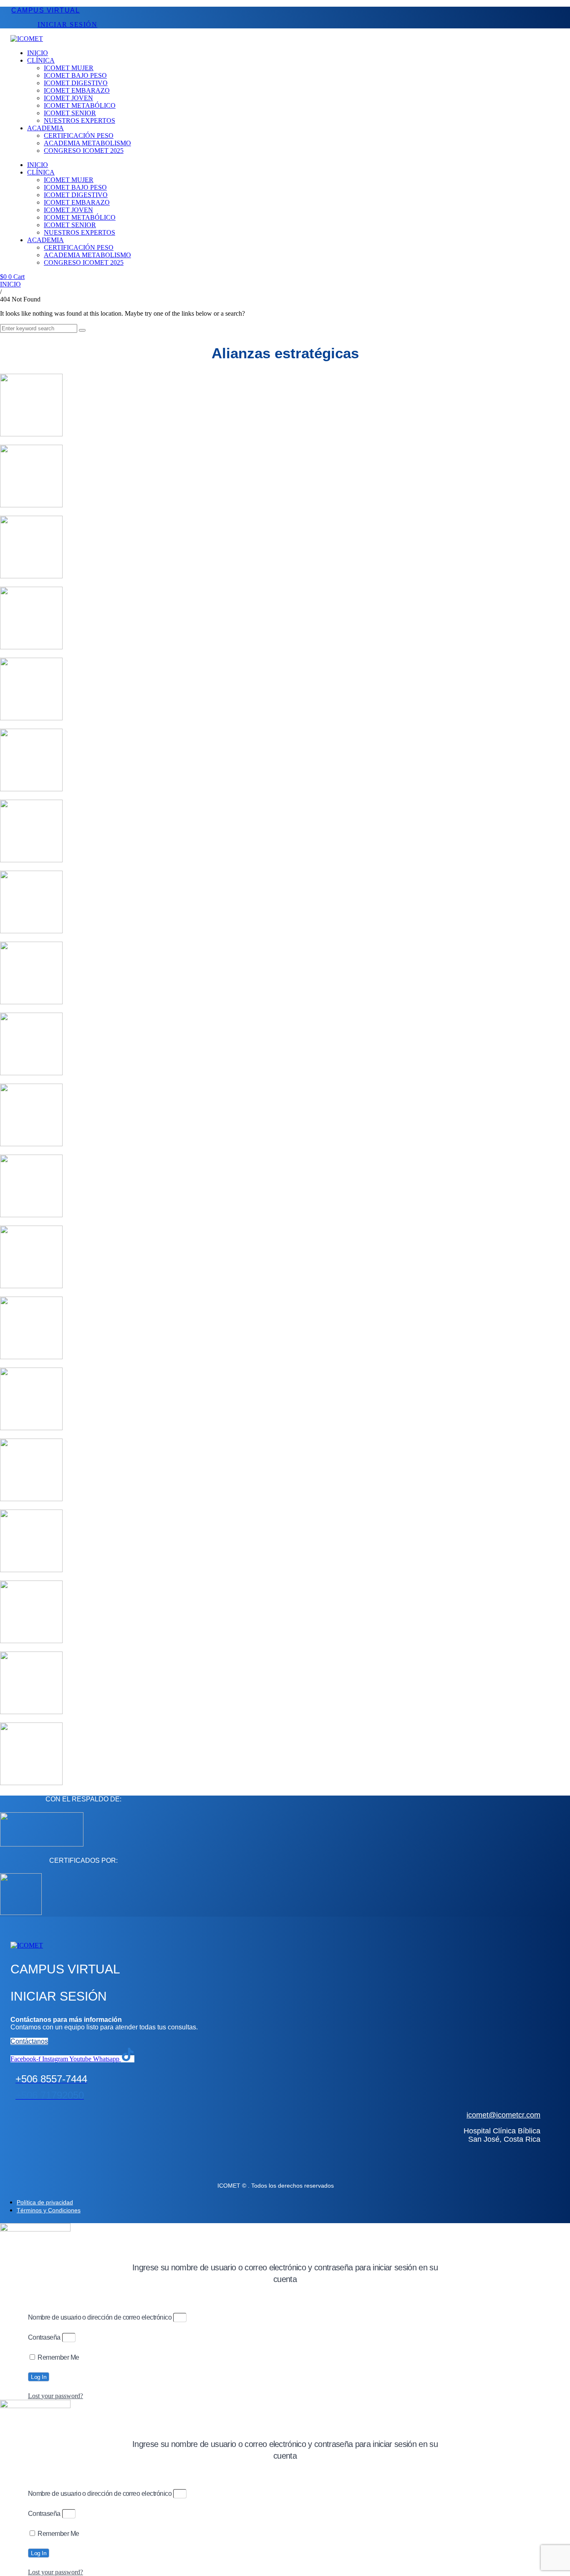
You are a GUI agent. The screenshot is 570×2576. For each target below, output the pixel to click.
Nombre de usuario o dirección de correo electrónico (100, 2317)
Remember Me (58, 2357)
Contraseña (44, 2337)
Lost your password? (55, 2396)
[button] (175, 61)
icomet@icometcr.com (503, 2115)
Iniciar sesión (67, 24)
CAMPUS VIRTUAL (45, 10)
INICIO (10, 284)
